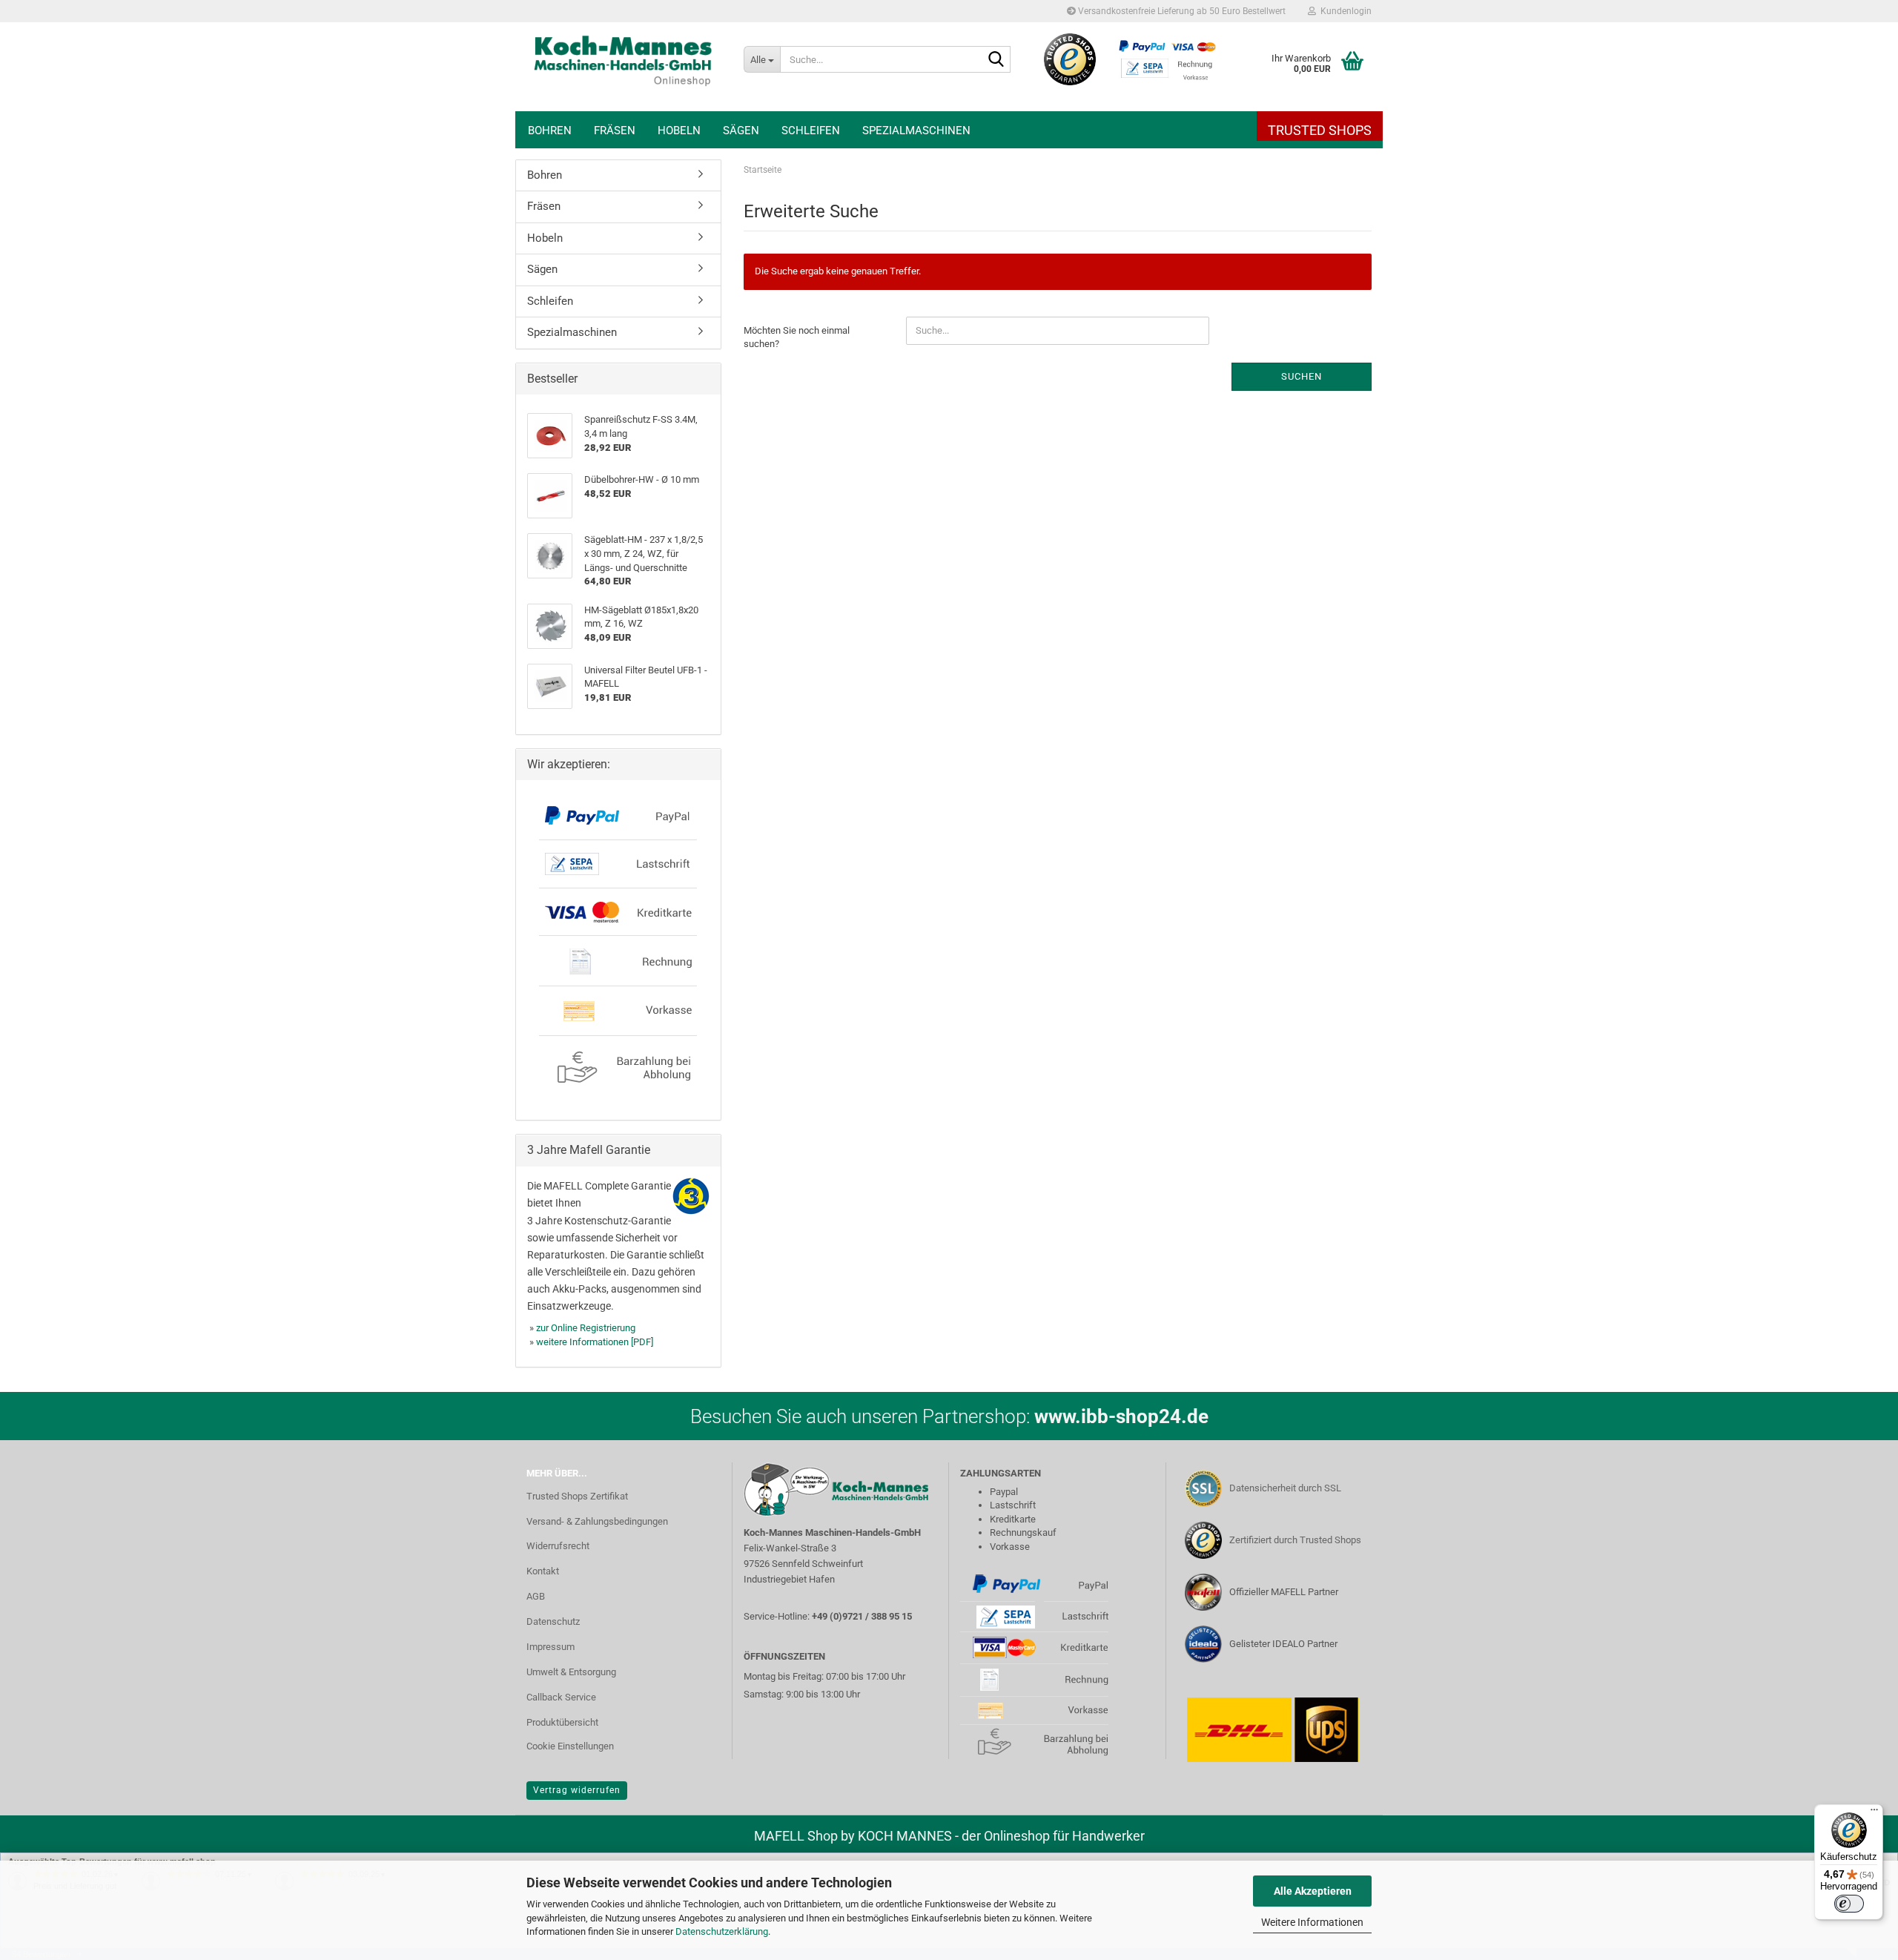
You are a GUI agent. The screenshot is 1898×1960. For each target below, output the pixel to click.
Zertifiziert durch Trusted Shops (1295, 1540)
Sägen (741, 131)
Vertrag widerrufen (577, 1790)
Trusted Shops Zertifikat (577, 1496)
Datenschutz (553, 1621)
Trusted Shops (1320, 130)
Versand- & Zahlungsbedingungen (597, 1521)
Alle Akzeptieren (1313, 1891)
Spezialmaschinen (916, 131)
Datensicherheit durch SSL (1285, 1488)
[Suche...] (996, 60)
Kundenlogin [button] (1344, 11)
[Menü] (1874, 1813)
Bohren (550, 131)
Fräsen (615, 131)
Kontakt (543, 1571)
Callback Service (561, 1697)
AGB (536, 1596)
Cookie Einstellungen (570, 1746)
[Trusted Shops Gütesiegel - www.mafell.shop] (1070, 59)
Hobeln (679, 131)
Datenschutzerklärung (722, 1931)
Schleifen (811, 131)
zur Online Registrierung (586, 1328)
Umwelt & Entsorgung (571, 1672)
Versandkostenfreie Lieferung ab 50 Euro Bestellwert (1181, 11)
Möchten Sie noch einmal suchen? (797, 337)
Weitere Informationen (1312, 1922)
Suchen (1302, 376)
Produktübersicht (562, 1722)
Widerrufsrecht (558, 1546)
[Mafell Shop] (624, 67)
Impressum (550, 1647)
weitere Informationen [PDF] (595, 1342)
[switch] (1849, 1904)
